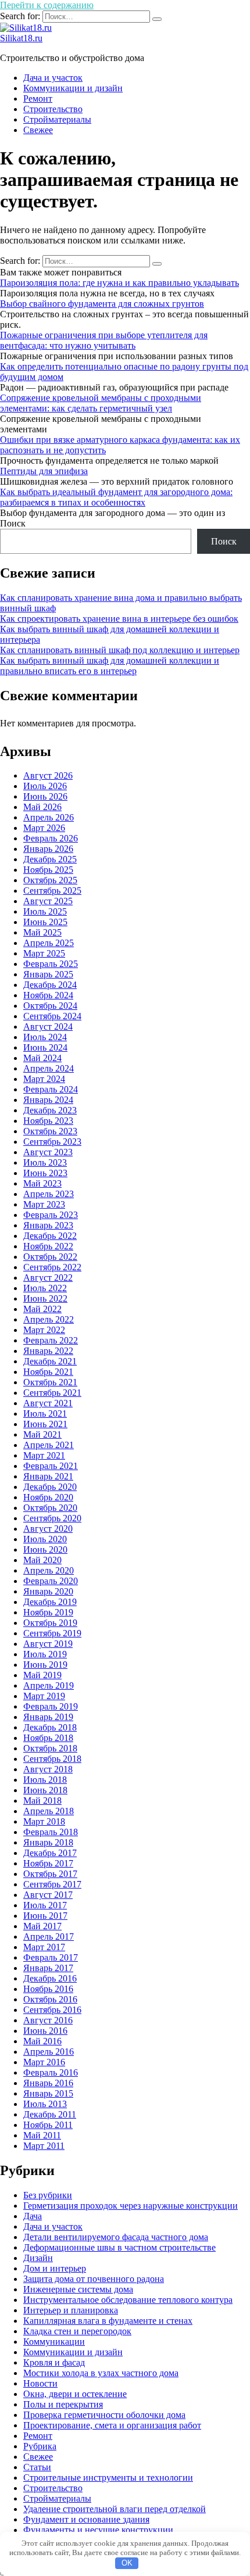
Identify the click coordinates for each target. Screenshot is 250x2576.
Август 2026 (48, 775)
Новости (40, 2383)
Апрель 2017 (49, 1937)
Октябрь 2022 (50, 1257)
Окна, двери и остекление (75, 2394)
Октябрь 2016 (50, 1999)
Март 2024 (44, 1079)
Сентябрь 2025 (52, 891)
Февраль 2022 (51, 1340)
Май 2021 (42, 1434)
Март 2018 (44, 1821)
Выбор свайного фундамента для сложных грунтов (102, 304)
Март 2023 (44, 1204)
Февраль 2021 (51, 1466)
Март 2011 (44, 2146)
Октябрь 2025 (50, 880)
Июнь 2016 (45, 2031)
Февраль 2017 (51, 1957)
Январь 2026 (48, 849)
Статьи (37, 2467)
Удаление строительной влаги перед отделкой (115, 2509)
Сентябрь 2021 (52, 1393)
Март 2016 (44, 2062)
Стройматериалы (57, 119)
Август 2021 (48, 1403)
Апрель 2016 (49, 2052)
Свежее (38, 130)
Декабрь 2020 (50, 1487)
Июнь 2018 (45, 1790)
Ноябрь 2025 (48, 870)
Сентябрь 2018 (52, 1759)
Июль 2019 (45, 1654)
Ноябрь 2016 (48, 1989)
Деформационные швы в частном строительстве (119, 2247)
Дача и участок (53, 78)
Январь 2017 (48, 1968)
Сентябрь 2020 (52, 1518)
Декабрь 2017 (50, 1853)
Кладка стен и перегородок (77, 2331)
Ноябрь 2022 (48, 1246)
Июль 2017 (45, 1905)
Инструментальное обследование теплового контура (128, 2300)
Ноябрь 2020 (48, 1497)
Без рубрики (48, 2195)
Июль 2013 (45, 2104)
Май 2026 (42, 807)
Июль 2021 (45, 1414)
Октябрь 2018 (50, 1748)
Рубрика (40, 2446)
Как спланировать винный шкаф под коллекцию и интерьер (120, 650)
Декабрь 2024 (50, 985)
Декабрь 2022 (50, 1236)
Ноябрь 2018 (48, 1738)
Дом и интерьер (55, 2268)
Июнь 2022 (45, 1298)
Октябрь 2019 (50, 1623)
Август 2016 (48, 2020)
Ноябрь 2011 (48, 2125)
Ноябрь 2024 (48, 995)
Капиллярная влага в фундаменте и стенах (108, 2321)
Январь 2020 (48, 1591)
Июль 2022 (45, 1288)
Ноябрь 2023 (48, 1121)
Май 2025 (42, 932)
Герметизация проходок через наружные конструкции (131, 2206)
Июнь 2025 (45, 922)
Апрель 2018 (49, 1811)
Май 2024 (42, 1058)
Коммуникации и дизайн (73, 88)
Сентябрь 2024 (52, 1016)
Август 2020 (48, 1529)
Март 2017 (44, 1947)
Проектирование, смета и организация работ (112, 2425)
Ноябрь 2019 (48, 1612)
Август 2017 (48, 1895)
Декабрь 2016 (50, 1978)
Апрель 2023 (49, 1194)
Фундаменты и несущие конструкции (98, 2530)
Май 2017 (42, 1926)
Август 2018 (48, 1769)
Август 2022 (48, 1278)
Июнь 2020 (45, 1549)
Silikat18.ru (21, 38)
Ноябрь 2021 (48, 1372)
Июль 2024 (45, 1037)
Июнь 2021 (45, 1424)
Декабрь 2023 (50, 1110)
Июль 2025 (45, 911)
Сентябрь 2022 (52, 1267)
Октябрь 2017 (50, 1874)
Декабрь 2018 (50, 1727)
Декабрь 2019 (50, 1602)
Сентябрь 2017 (52, 1884)
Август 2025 (48, 901)
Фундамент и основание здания (86, 2519)
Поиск (13, 523)
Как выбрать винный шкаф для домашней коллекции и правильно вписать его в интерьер (110, 666)
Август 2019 (48, 1644)
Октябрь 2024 (50, 1006)
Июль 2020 (45, 1539)
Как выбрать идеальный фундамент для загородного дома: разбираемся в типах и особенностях (116, 497)
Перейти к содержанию (47, 5)
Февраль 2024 (51, 1089)
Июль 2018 (45, 1780)
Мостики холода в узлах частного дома (101, 2373)
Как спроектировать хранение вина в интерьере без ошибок (119, 619)
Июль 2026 (45, 786)
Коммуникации (54, 2342)
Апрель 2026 (49, 817)
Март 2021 (44, 1455)
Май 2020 (42, 1560)
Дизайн (38, 2258)
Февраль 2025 (51, 964)
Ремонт (38, 98)
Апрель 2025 (49, 943)
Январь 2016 (48, 2083)
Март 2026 (44, 828)
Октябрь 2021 (50, 1382)
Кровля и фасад (54, 2362)
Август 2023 (48, 1152)
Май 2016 (42, 2041)
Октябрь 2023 (50, 1131)
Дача (33, 2216)
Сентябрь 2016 (52, 2010)
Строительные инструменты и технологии (108, 2478)
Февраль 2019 (51, 1706)
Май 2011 (42, 2135)
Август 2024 (48, 1027)
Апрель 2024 (49, 1068)
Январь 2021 (48, 1476)
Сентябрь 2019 (52, 1633)
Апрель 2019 (49, 1685)
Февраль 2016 (51, 2072)
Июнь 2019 (45, 1665)
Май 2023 (42, 1183)
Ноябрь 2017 (48, 1863)
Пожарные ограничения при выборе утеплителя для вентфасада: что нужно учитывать (104, 340)
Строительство (53, 109)
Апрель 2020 (49, 1570)
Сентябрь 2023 (52, 1142)
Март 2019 (44, 1696)
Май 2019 (42, 1675)
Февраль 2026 (51, 838)
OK (127, 2563)
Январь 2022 (48, 1351)
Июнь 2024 (45, 1047)
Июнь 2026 (45, 796)
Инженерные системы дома (78, 2289)
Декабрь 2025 (50, 859)
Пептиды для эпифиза (44, 471)
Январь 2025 (48, 974)
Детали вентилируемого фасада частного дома (116, 2237)
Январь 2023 (48, 1225)
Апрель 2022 (49, 1319)
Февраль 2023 (51, 1215)
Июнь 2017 (45, 1916)
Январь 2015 (48, 2093)
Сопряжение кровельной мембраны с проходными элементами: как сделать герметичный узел (101, 403)
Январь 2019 (48, 1717)
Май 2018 (42, 1801)
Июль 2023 (45, 1162)
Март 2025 (44, 953)
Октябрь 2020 (50, 1508)
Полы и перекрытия (63, 2404)
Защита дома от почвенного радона (94, 2279)
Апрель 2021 (49, 1445)
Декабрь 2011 (50, 2114)
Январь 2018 (48, 1842)
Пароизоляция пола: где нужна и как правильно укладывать (119, 283)
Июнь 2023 (45, 1173)
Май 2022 (42, 1309)
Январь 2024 (48, 1100)
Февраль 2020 (51, 1581)
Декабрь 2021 (50, 1361)
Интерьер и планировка (71, 2310)
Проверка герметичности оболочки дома (104, 2415)
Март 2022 (44, 1330)
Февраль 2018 (51, 1832)
